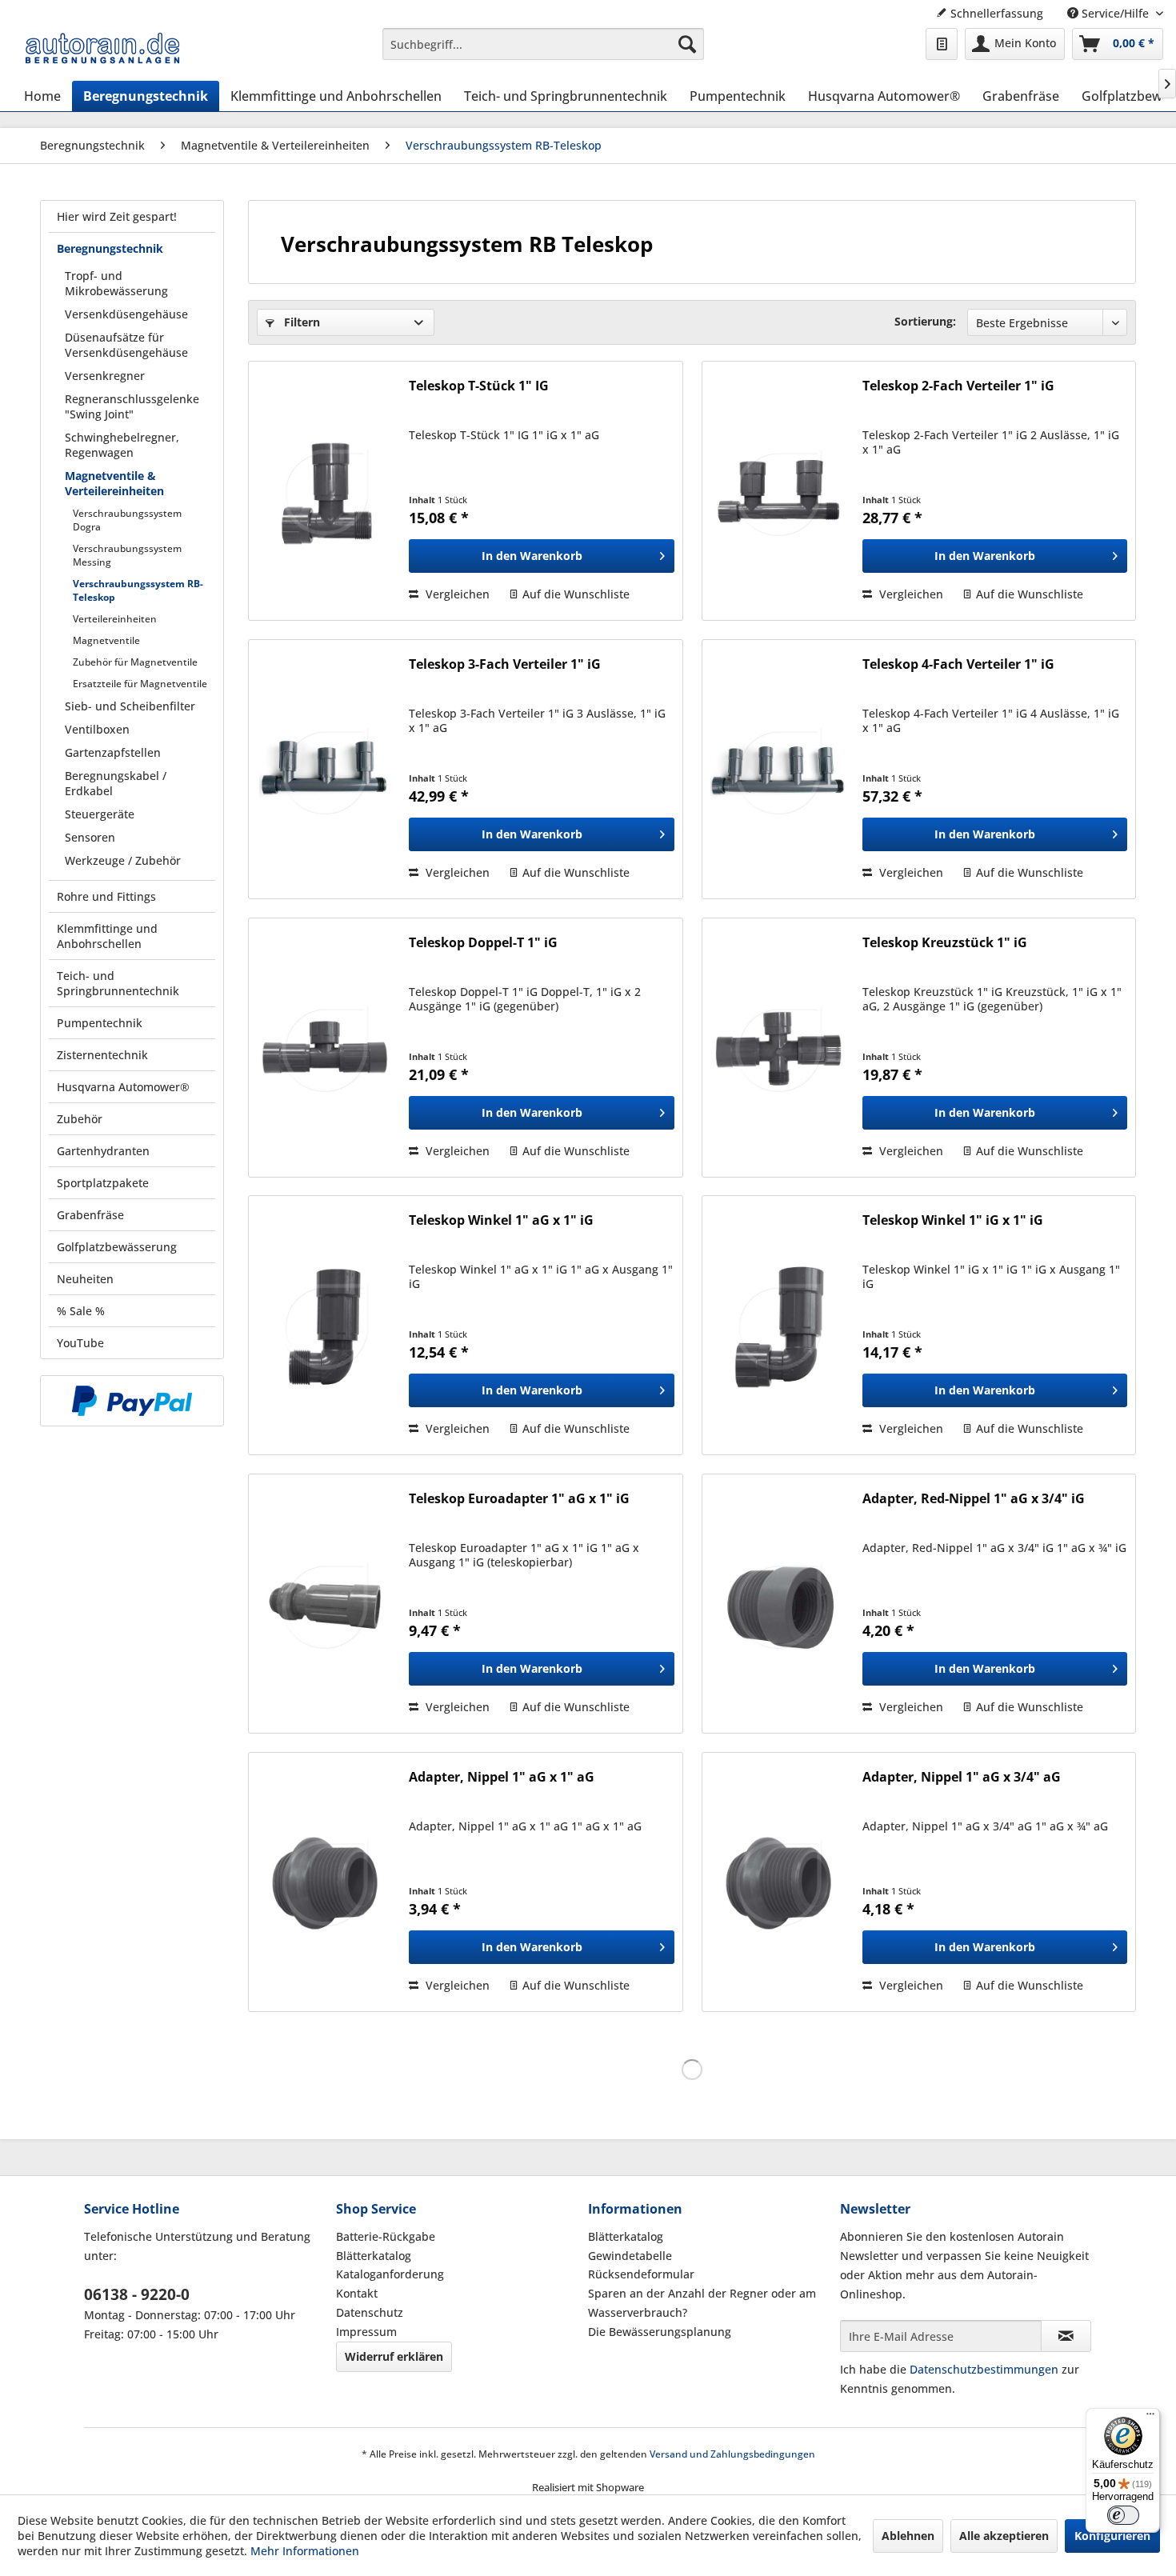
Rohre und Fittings (106, 896)
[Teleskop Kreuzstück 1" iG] (778, 1048)
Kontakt (357, 2293)
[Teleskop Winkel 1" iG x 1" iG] (778, 1325)
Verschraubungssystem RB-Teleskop (138, 590)
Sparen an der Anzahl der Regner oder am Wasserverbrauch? (702, 2303)
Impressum (366, 2332)
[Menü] (1150, 2418)
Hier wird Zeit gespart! (117, 216)
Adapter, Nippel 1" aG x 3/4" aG (962, 1777)
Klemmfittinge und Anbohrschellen (107, 936)
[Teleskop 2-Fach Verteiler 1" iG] (778, 491)
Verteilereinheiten (115, 619)
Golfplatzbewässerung (117, 1247)
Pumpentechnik (100, 1023)
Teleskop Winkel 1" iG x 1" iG (953, 1220)
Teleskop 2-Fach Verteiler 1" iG (958, 386)
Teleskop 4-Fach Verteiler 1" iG (958, 664)
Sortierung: (925, 321)
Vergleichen (456, 594)
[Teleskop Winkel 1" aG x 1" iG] (325, 1325)
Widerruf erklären (394, 2356)
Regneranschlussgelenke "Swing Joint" (132, 406)
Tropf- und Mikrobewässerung (116, 283)
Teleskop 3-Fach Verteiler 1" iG (505, 664)
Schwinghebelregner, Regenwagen (122, 445)
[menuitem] (544, 44)
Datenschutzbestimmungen (984, 2369)
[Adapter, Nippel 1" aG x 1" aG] (325, 1882)
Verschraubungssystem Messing (127, 555)
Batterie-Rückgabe (386, 2236)
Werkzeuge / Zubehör (123, 860)
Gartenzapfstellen (113, 752)
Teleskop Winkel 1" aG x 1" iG (501, 1220)
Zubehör (80, 1119)
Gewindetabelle (630, 2256)
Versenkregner (105, 376)
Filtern (300, 322)
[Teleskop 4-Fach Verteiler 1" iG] (778, 769)
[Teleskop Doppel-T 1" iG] (325, 1048)
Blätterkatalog (374, 2256)
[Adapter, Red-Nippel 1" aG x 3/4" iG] (778, 1604)
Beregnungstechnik (110, 248)
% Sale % (81, 1311)
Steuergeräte (100, 814)
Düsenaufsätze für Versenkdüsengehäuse (126, 345)
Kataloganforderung (390, 2274)
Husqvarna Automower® (123, 1087)
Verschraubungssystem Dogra (127, 520)
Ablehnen (908, 2536)
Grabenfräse (90, 1215)
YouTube (80, 1343)
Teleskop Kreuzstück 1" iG (945, 943)
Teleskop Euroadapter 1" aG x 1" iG (519, 1499)
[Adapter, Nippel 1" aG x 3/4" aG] (778, 1882)
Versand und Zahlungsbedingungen (732, 2454)
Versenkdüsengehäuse (126, 314)
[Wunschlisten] (942, 44)
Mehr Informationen (305, 2551)
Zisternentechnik (102, 1055)
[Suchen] (687, 44)
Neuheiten (85, 1279)
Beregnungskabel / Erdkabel (116, 783)
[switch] (1123, 2515)
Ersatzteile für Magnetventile (140, 684)
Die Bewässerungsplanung (660, 2332)
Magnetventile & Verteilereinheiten (114, 483)
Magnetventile (106, 640)
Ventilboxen (97, 729)
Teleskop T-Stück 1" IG (479, 386)
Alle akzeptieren (1004, 2536)
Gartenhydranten (103, 1151)
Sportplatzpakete (103, 1183)
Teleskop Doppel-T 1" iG (483, 943)
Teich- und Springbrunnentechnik (118, 983)
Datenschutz (370, 2312)
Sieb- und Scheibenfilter (130, 706)
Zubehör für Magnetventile (135, 662)
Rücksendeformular (641, 2274)
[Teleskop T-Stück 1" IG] (325, 491)
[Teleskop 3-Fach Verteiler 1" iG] (325, 769)
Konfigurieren (1112, 2536)
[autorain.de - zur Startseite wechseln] (102, 48)
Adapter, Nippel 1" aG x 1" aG (502, 1777)
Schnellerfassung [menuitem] (995, 13)
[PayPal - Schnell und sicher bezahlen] (132, 1401)
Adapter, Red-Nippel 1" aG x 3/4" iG (974, 1499)
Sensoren (90, 837)
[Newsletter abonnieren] (1066, 2336)
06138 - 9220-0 (137, 2294)
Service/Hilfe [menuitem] (1115, 13)
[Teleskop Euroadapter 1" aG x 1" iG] (325, 1604)
